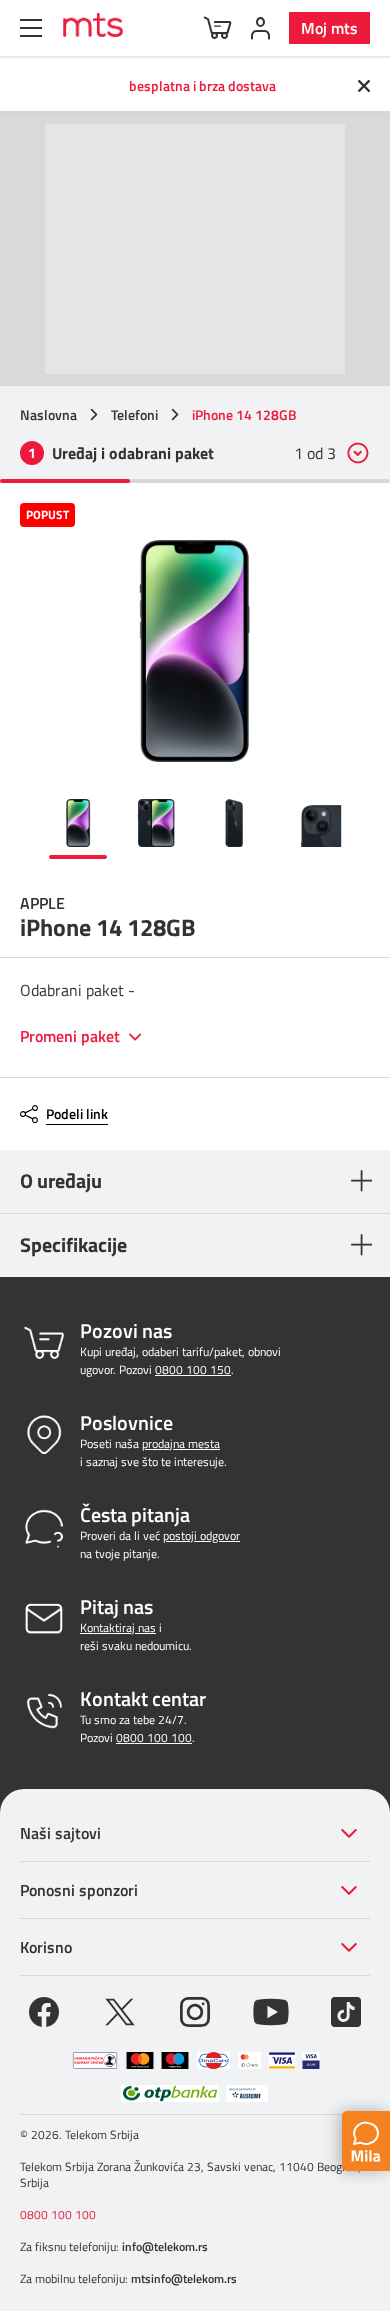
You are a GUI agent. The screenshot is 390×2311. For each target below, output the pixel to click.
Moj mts (329, 28)
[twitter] (120, 2010)
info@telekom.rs (165, 2246)
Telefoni (134, 415)
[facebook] (44, 2010)
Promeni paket (72, 1036)
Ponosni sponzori (79, 1890)
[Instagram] (195, 2010)
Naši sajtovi (60, 1833)
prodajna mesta (181, 1443)
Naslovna (48, 415)
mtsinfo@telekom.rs (184, 2278)
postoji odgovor (201, 1535)
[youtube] (271, 2010)
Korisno (46, 1947)
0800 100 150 (193, 1369)
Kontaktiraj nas (118, 1627)
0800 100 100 (154, 1737)
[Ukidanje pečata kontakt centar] (95, 2060)
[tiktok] (346, 2010)
